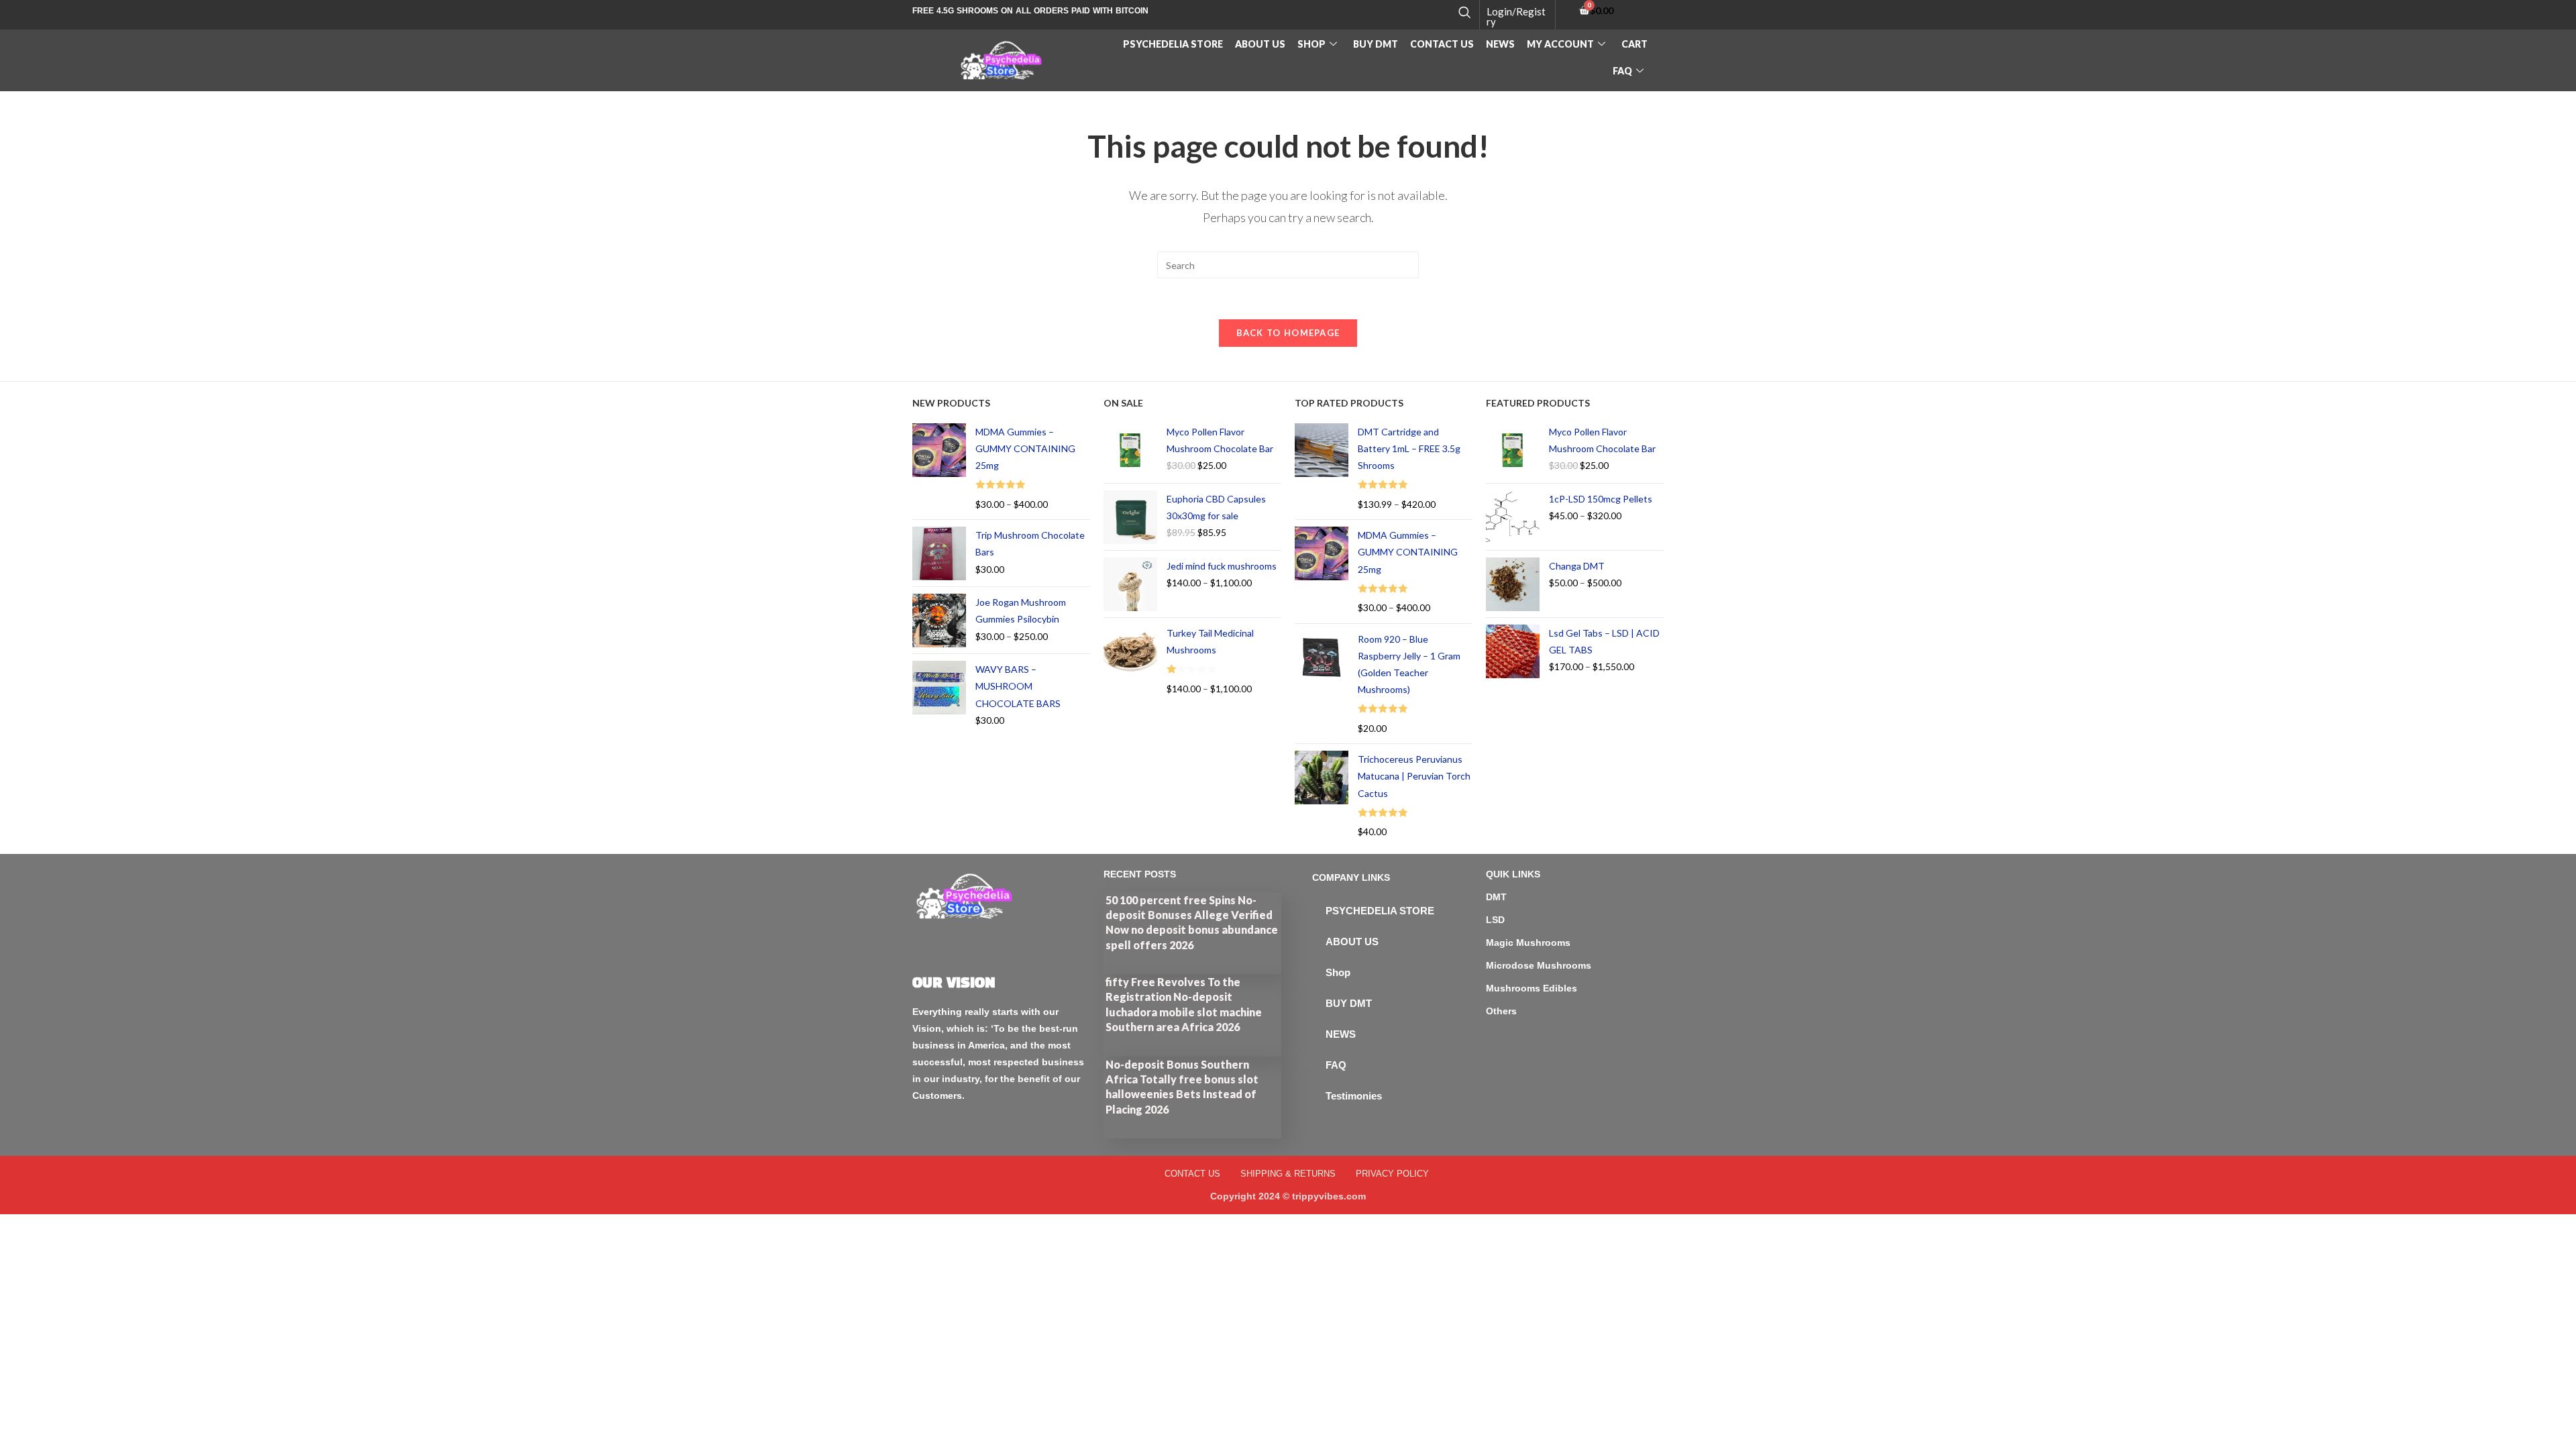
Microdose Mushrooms (1539, 965)
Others (1501, 1011)
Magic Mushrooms (1528, 943)
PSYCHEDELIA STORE (1173, 44)
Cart (1634, 44)
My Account (1560, 44)
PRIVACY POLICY (1392, 1174)
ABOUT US (1260, 44)
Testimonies (1354, 1096)
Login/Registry (1516, 16)
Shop (1338, 972)
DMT (1496, 897)
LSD (1495, 920)
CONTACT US (1442, 44)
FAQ (1622, 71)
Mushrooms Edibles (1532, 988)
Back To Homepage (1288, 333)
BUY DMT (1376, 44)
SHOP (1311, 44)
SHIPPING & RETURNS (1288, 1174)
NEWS (1341, 1034)
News (1500, 44)
